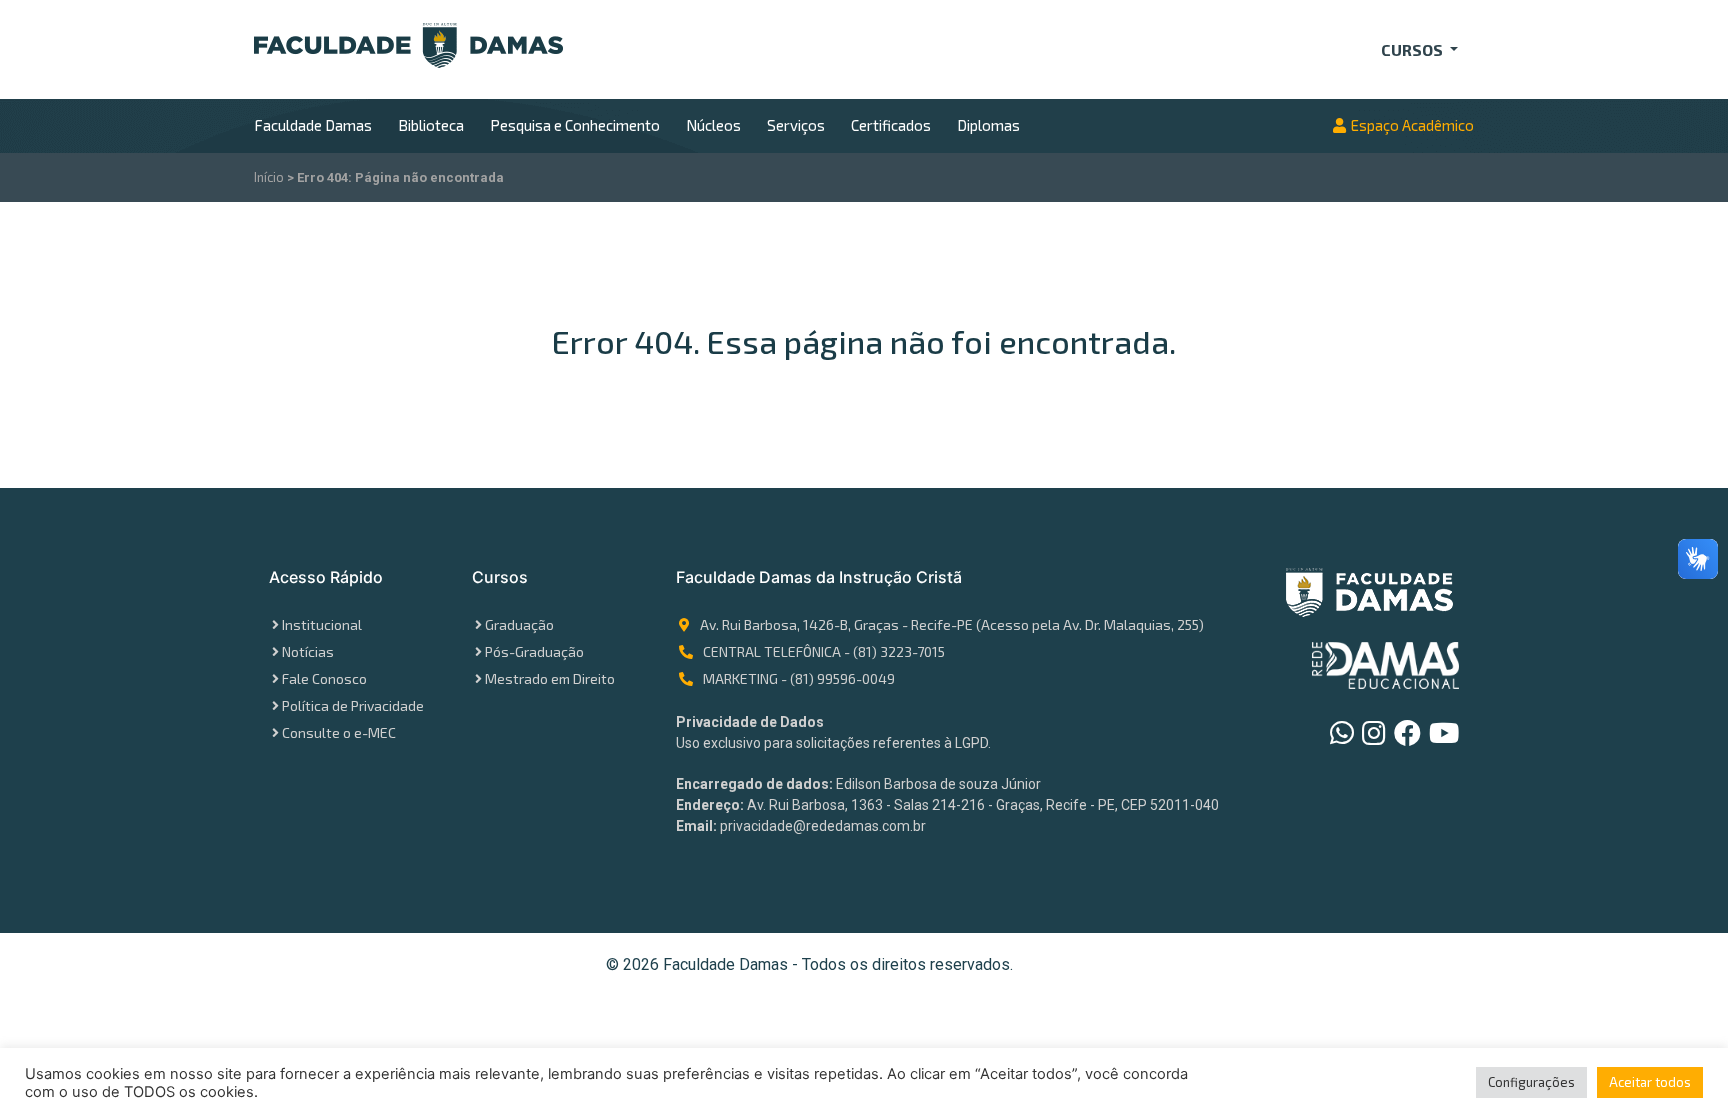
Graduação (519, 624)
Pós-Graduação (534, 651)
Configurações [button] (1531, 1082)
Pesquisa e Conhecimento (575, 125)
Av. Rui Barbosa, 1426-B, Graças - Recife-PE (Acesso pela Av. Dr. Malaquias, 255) (952, 624)
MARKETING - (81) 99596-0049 (799, 678)
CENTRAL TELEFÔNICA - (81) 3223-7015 (824, 651)
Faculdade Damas (313, 125)
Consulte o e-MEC (339, 732)
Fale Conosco (324, 678)
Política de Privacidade (353, 705)
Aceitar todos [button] (1650, 1082)
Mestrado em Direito (550, 678)
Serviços (796, 125)
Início (269, 177)
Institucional (322, 624)
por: (1069, 965)
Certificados (891, 125)
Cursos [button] (1413, 49)
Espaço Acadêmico (1412, 125)
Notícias (308, 651)
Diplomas (988, 125)
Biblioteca (431, 125)
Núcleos (713, 125)
